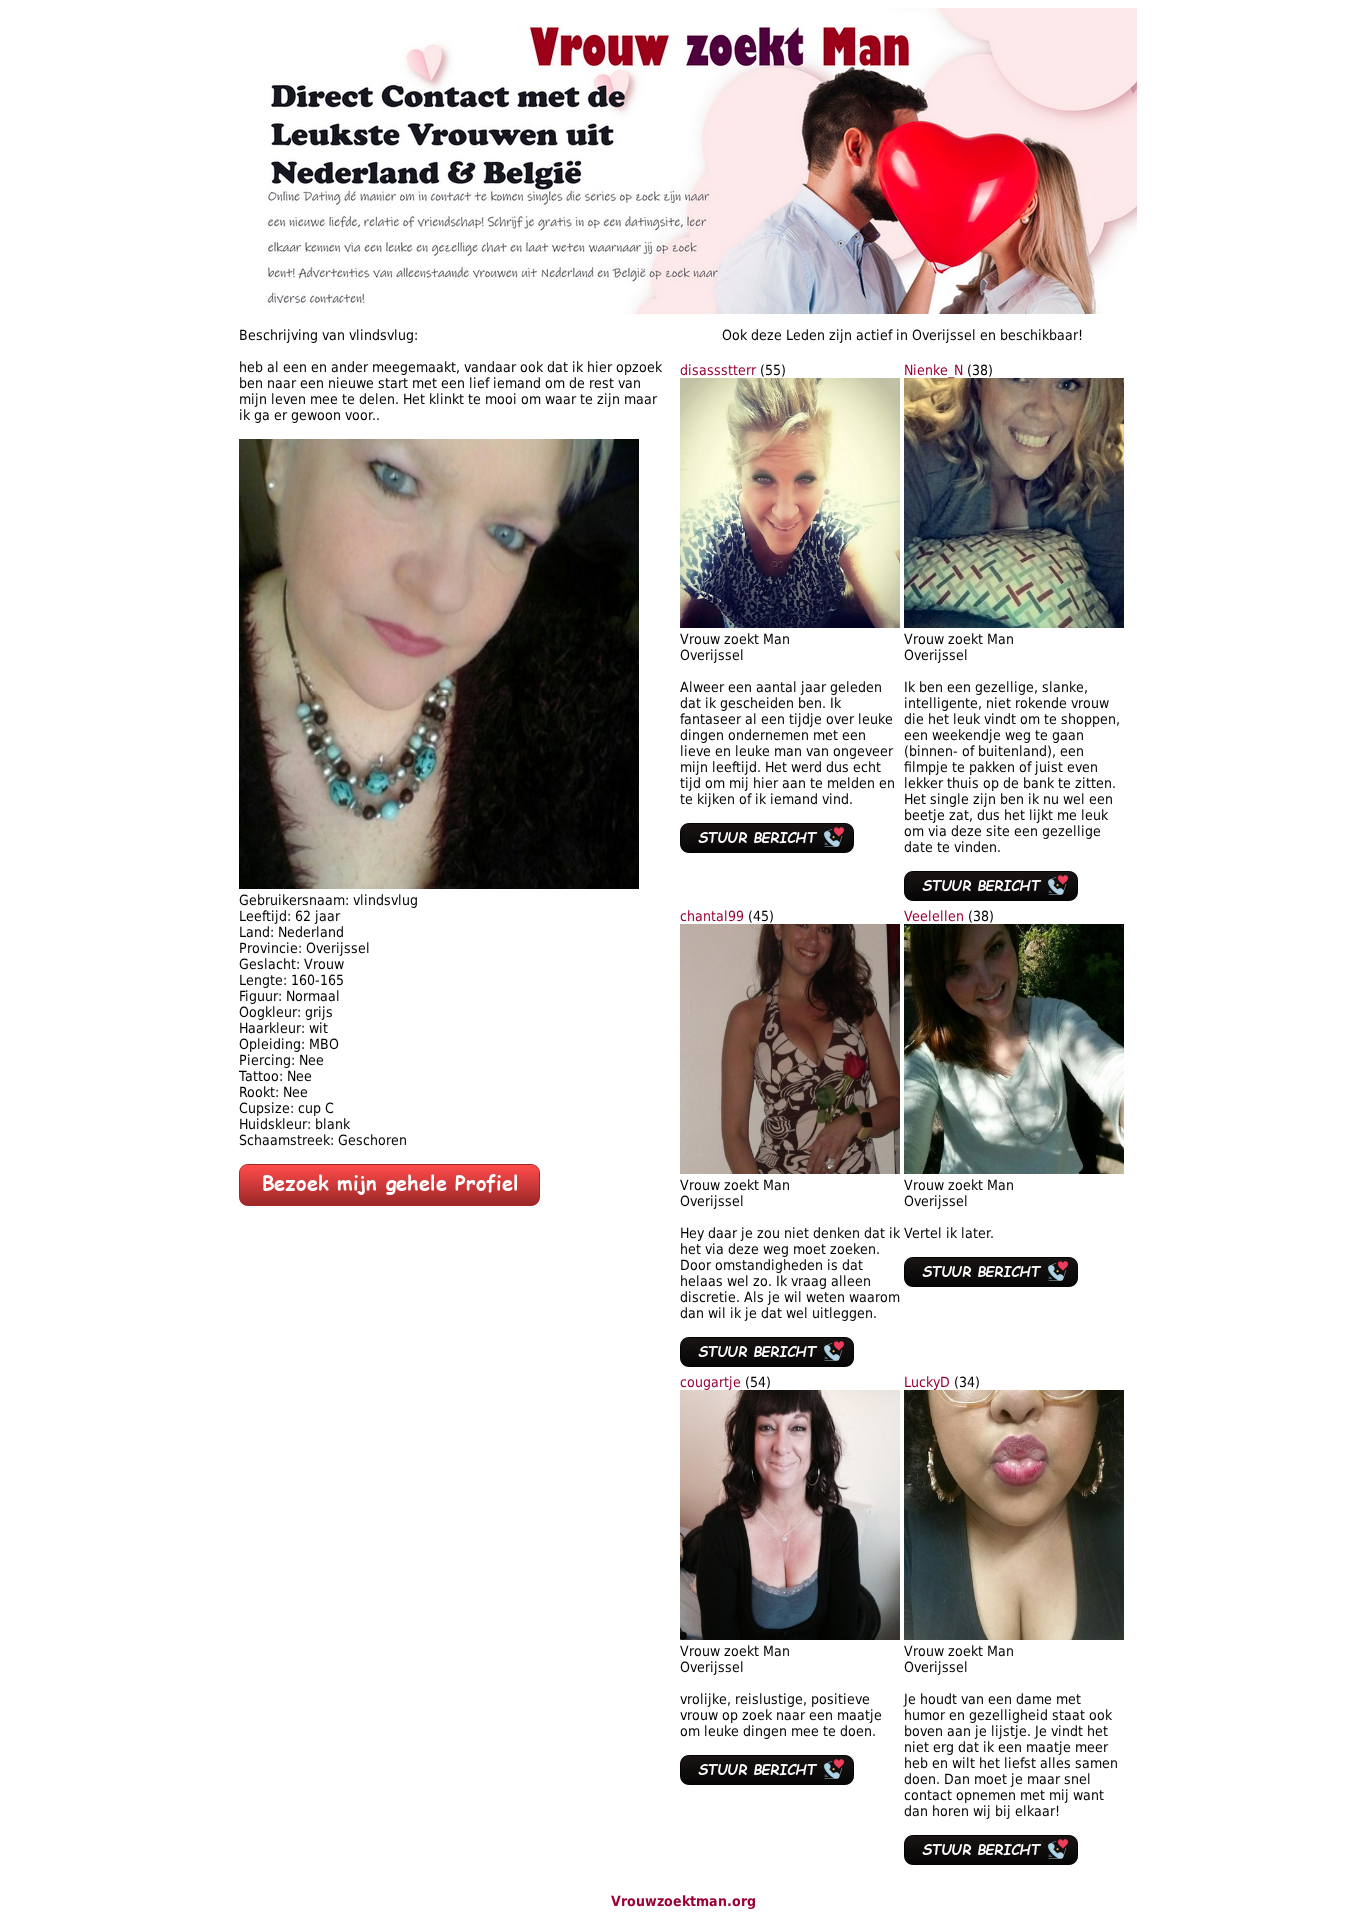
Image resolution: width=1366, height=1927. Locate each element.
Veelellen (934, 916)
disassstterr (718, 370)
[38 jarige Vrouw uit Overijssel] (1014, 623)
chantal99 (712, 916)
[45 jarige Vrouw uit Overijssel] (790, 1169)
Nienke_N (933, 370)
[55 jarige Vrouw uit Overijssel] (790, 623)
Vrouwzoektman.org (683, 1901)
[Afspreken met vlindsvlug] (439, 884)
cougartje (710, 1382)
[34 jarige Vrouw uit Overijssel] (1014, 1635)
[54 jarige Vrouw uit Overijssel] (790, 1635)
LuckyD (927, 1382)
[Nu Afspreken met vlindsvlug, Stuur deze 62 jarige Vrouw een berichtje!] (389, 1201)
